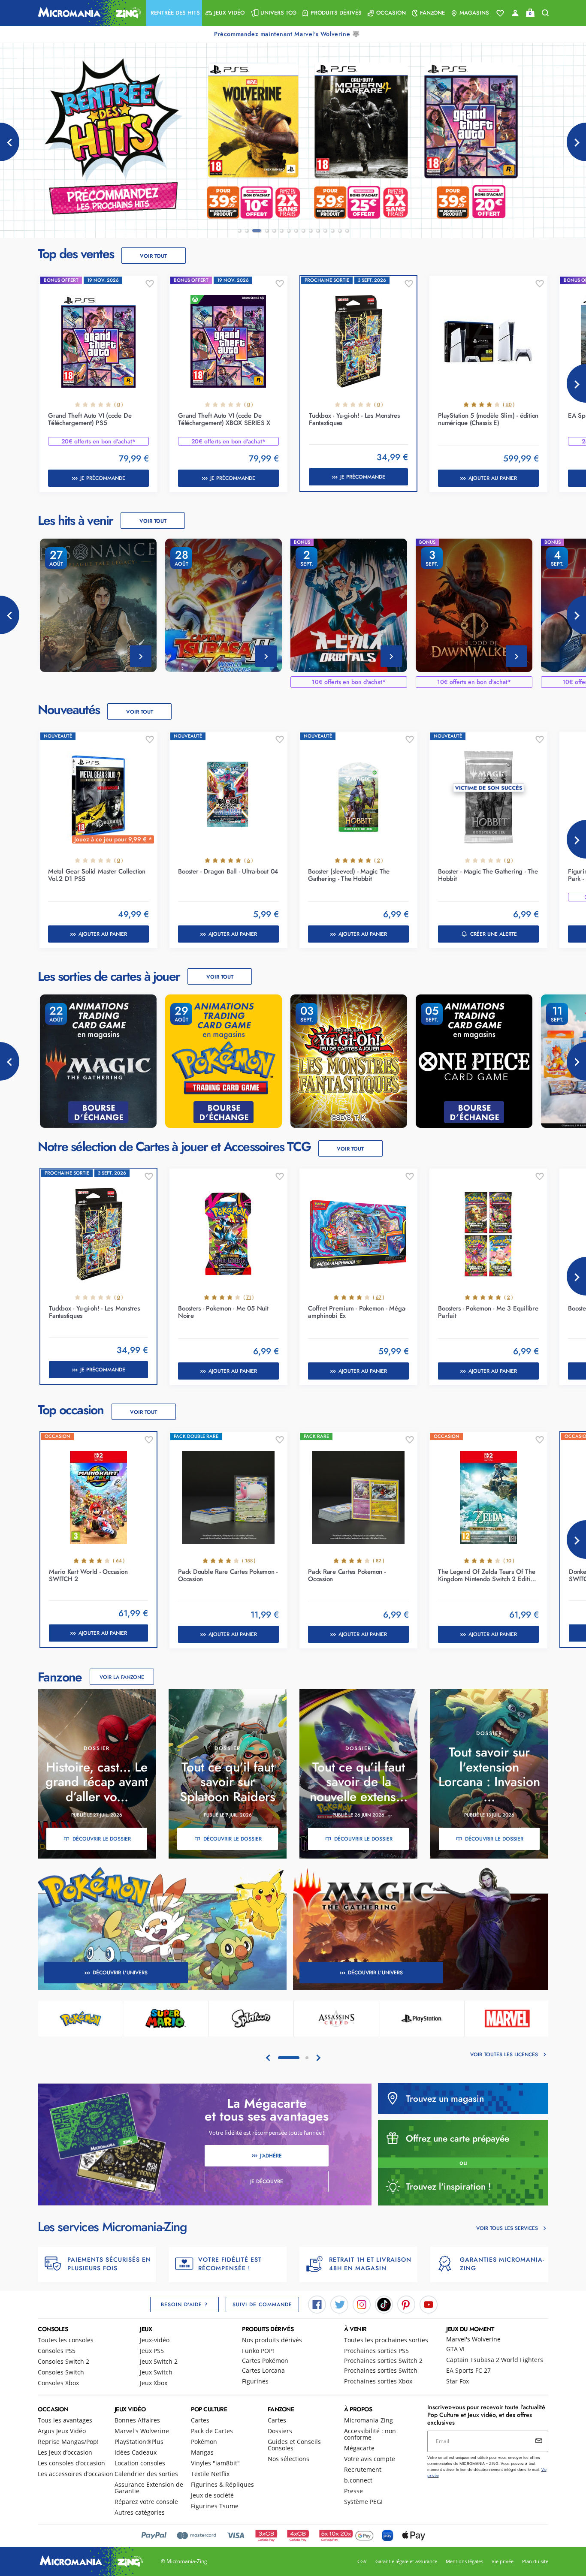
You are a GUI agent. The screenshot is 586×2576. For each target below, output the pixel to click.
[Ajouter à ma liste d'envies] (150, 284)
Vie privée (503, 2561)
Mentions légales (464, 2561)
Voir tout (153, 256)
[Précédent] (10, 142)
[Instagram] (362, 2304)
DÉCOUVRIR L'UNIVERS (120, 1973)
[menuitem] (174, 13)
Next (576, 383)
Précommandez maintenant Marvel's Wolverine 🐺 (288, 34)
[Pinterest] (406, 2304)
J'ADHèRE (271, 2156)
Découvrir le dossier (102, 1839)
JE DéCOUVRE (267, 2181)
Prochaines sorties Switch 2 (383, 2361)
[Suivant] (576, 142)
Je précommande (103, 478)
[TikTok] (384, 2304)
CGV (362, 2561)
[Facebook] (317, 2304)
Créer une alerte (494, 934)
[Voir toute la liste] (500, 13)
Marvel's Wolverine (473, 2339)
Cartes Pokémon (265, 2361)
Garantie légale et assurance (406, 2561)
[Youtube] (429, 2304)
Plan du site (535, 2561)
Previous (10, 615)
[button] (174, 13)
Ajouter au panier (493, 478)
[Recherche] (545, 13)
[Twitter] (339, 2304)
